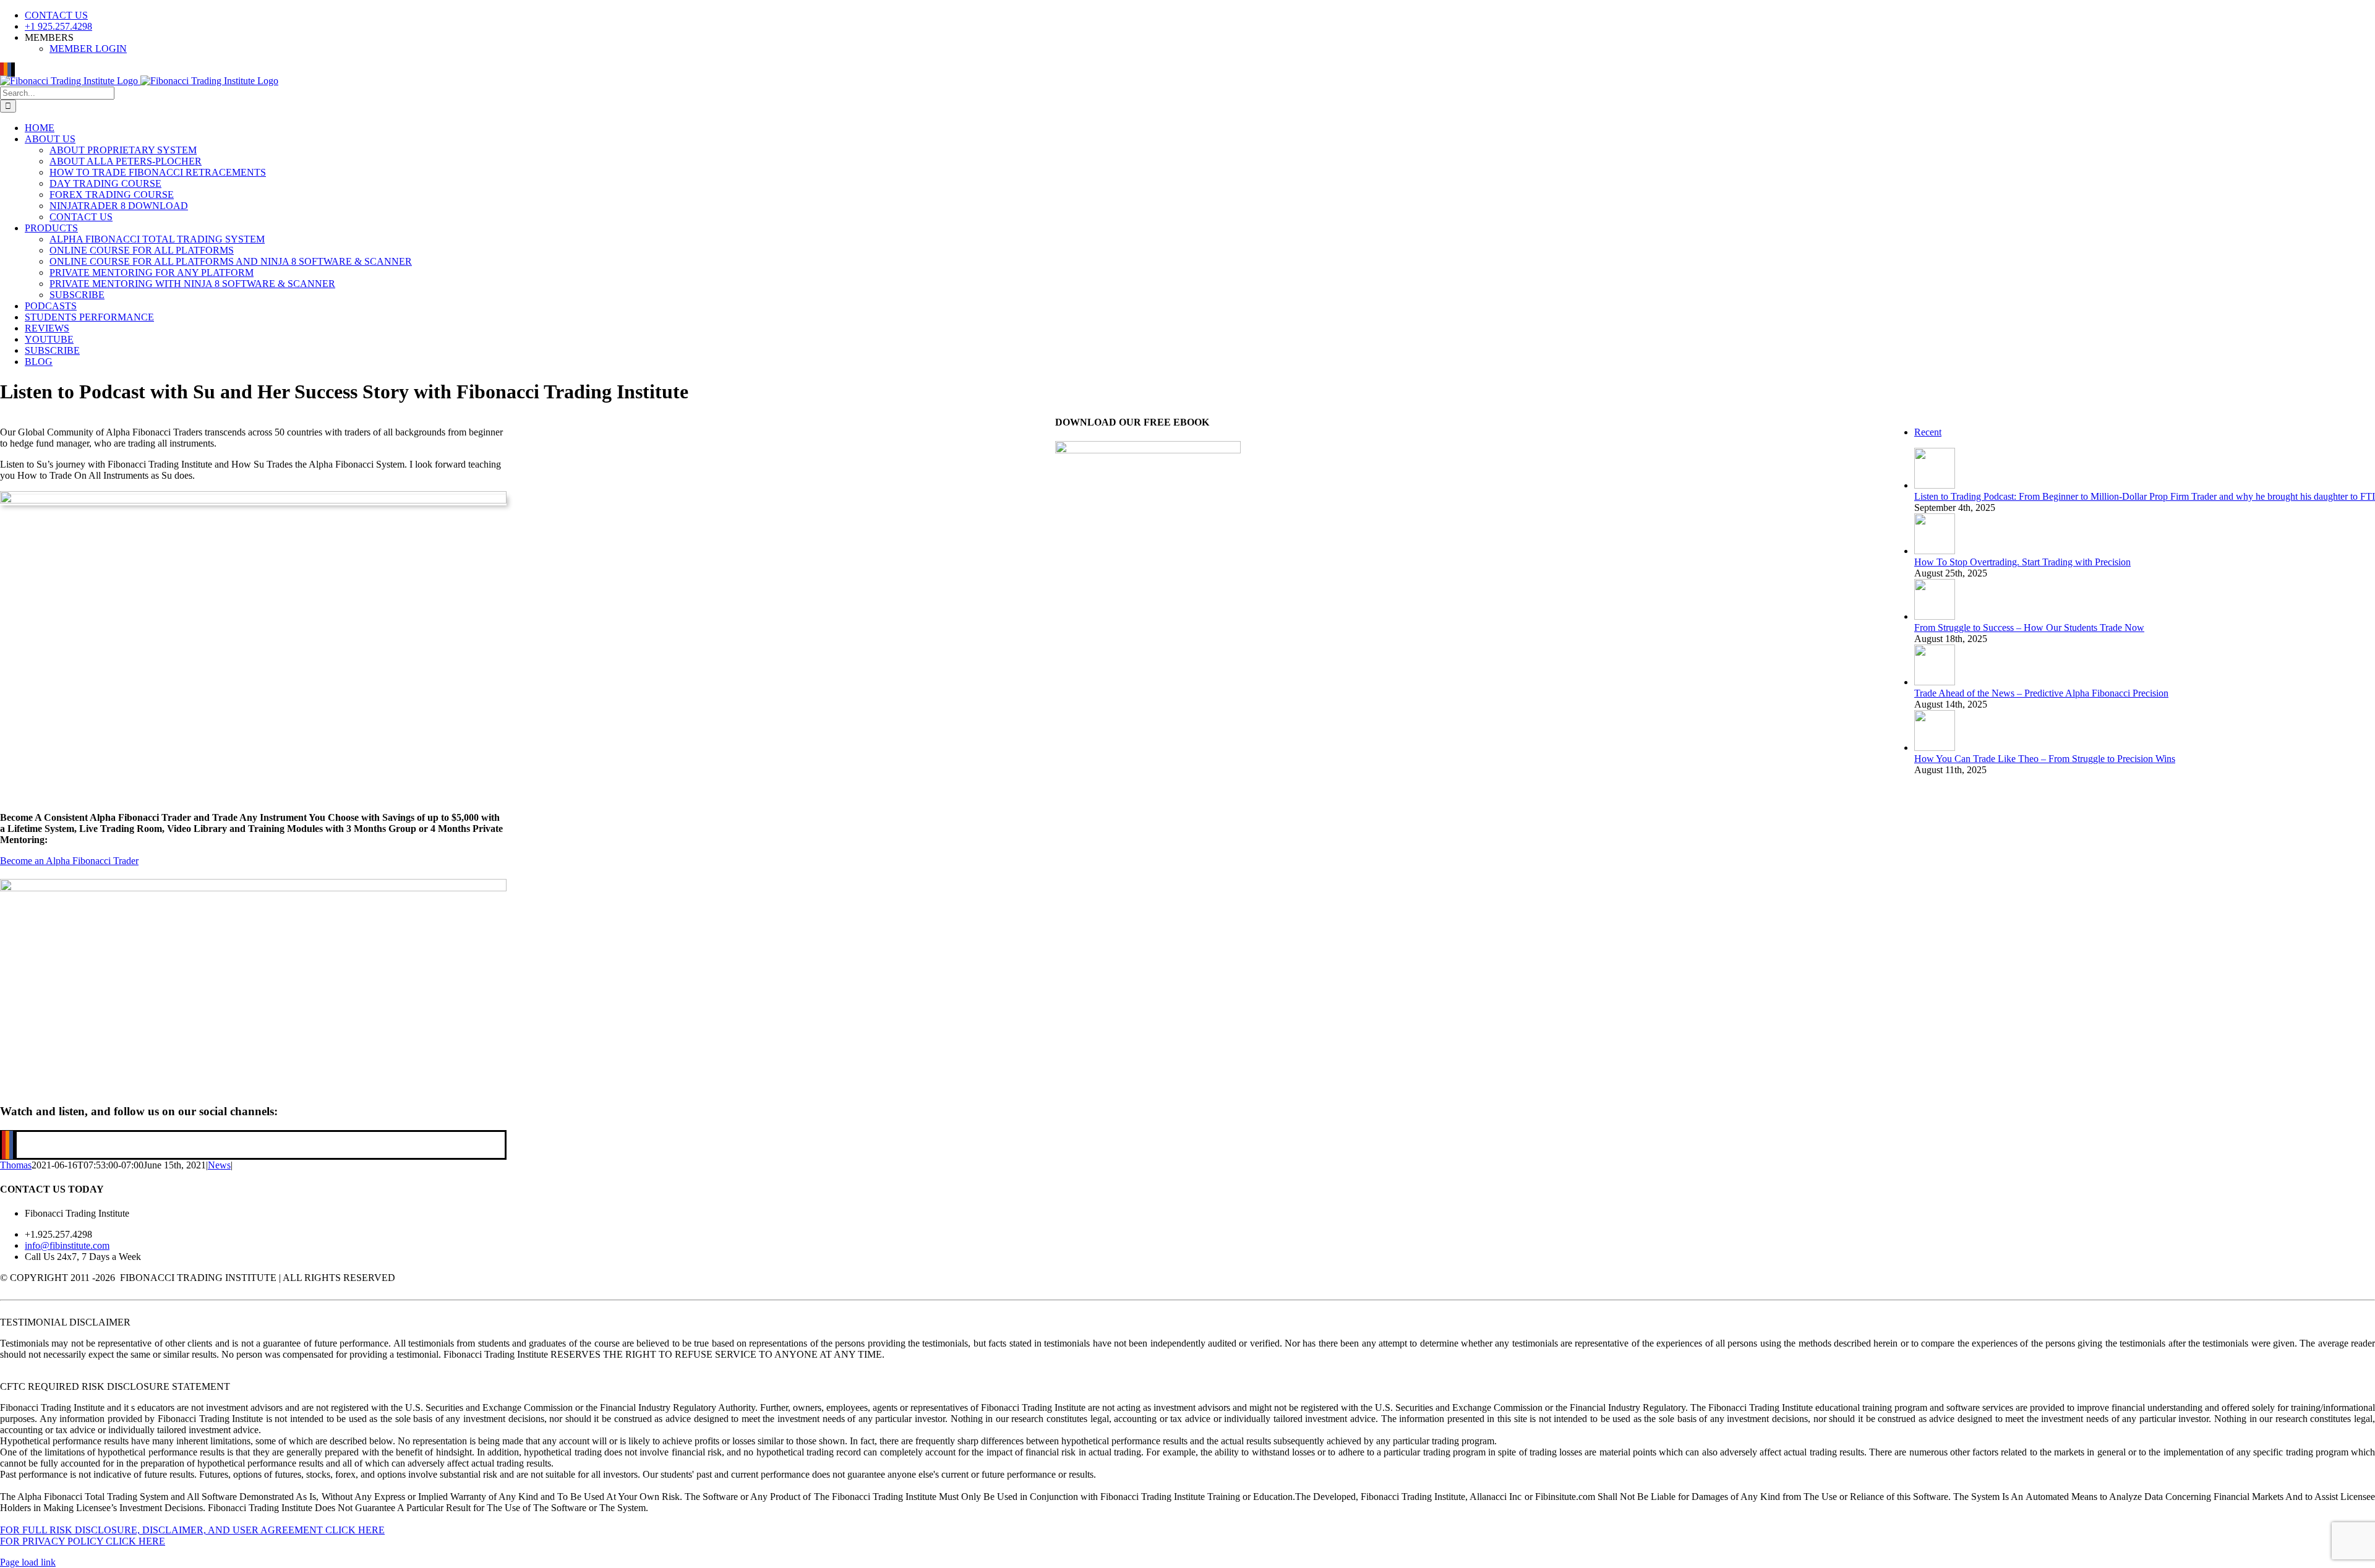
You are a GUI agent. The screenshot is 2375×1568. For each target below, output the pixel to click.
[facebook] (11, 1145)
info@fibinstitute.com (67, 1245)
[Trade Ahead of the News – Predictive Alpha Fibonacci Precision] (1935, 682)
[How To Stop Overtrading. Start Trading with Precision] (1935, 551)
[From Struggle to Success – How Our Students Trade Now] (1935, 616)
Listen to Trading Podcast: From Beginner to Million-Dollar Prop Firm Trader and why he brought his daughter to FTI (2145, 496)
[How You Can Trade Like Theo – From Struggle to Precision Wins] (1935, 748)
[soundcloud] (7, 1145)
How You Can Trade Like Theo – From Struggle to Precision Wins (2045, 759)
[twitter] (15, 1145)
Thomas (16, 1165)
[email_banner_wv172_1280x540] (253, 888)
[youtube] (4, 1145)
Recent (1928, 432)
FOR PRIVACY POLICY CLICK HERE (83, 1541)
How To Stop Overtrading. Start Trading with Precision (2022, 562)
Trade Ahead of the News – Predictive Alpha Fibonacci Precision (2041, 693)
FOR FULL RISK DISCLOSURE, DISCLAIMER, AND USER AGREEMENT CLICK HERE (192, 1530)
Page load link (28, 1562)
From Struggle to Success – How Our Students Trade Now (2029, 628)
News (219, 1165)
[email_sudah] (253, 500)
